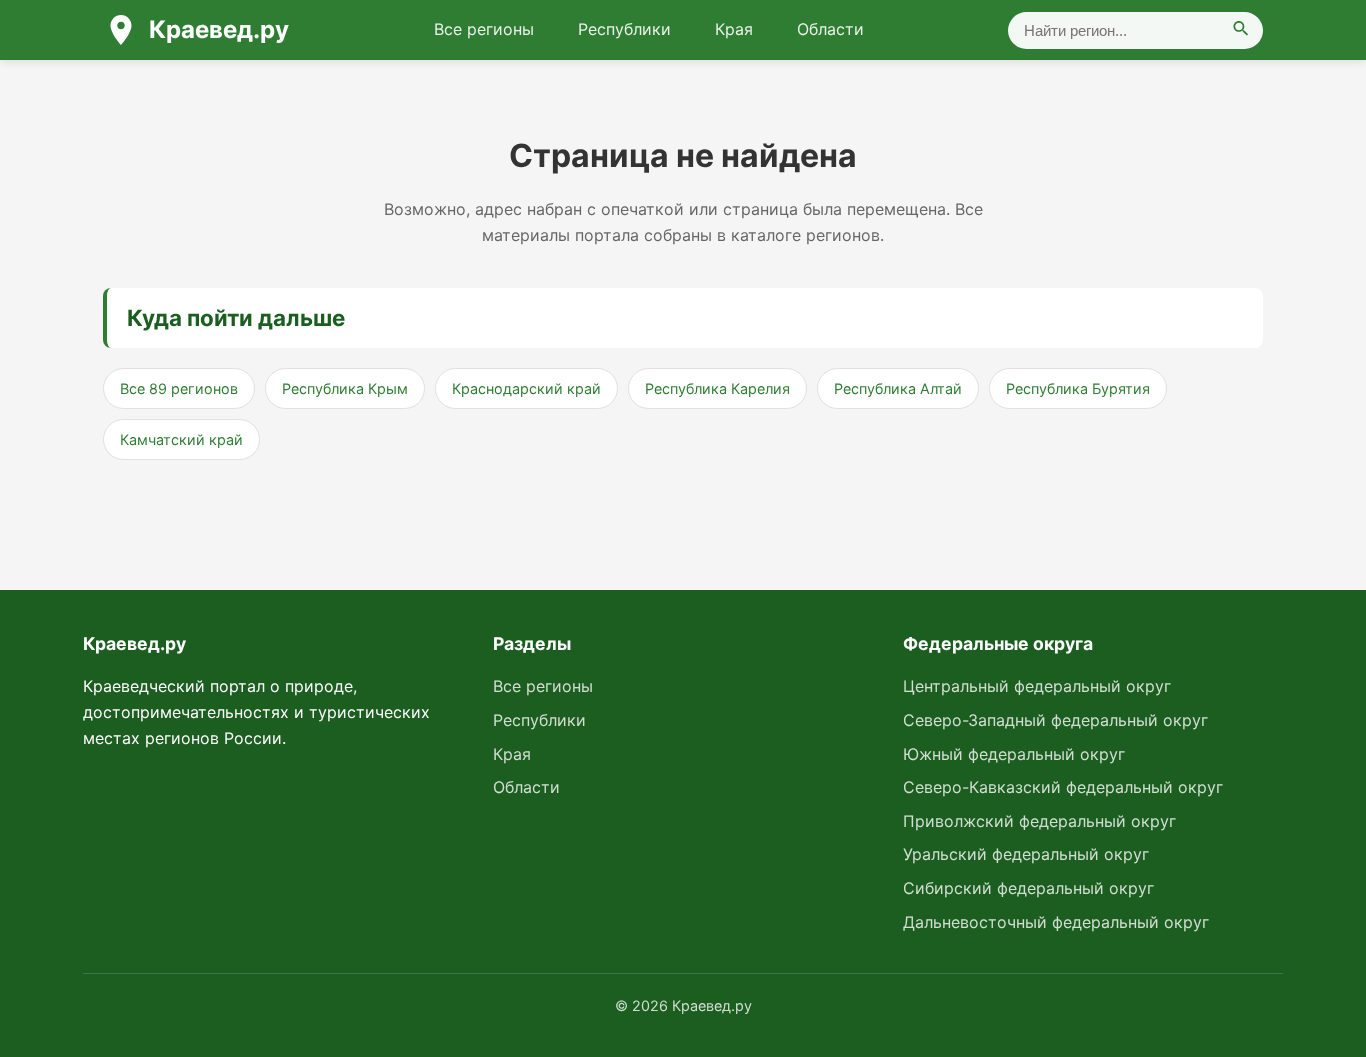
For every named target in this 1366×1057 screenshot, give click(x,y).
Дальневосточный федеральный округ (1056, 922)
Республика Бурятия (1078, 388)
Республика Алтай (898, 388)
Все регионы (484, 29)
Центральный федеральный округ (1037, 686)
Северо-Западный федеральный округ (1055, 720)
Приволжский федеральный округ (1039, 821)
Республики (624, 29)
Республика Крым (345, 388)
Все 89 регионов (179, 388)
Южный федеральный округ (1014, 754)
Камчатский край (181, 439)
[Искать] (1241, 30)
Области (830, 29)
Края (734, 29)
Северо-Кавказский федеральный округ (1063, 787)
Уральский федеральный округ (1026, 854)
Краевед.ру (219, 29)
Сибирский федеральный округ (1028, 888)
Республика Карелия (717, 388)
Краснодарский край (526, 388)
